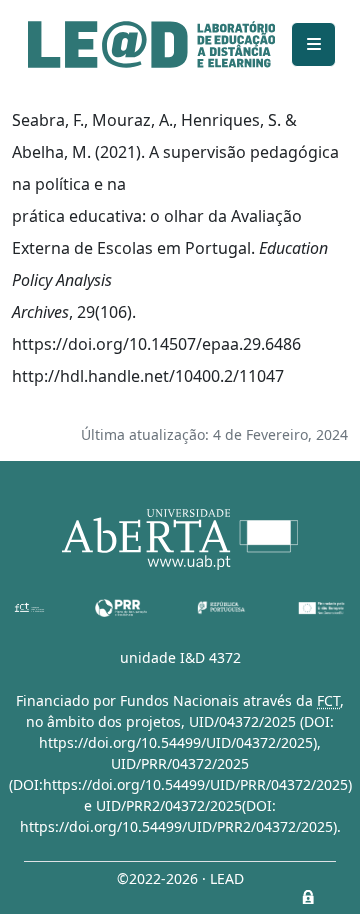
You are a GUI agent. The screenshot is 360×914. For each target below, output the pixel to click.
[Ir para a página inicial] (151, 44)
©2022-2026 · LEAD (180, 878)
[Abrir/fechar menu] (313, 44)
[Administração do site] (308, 897)
